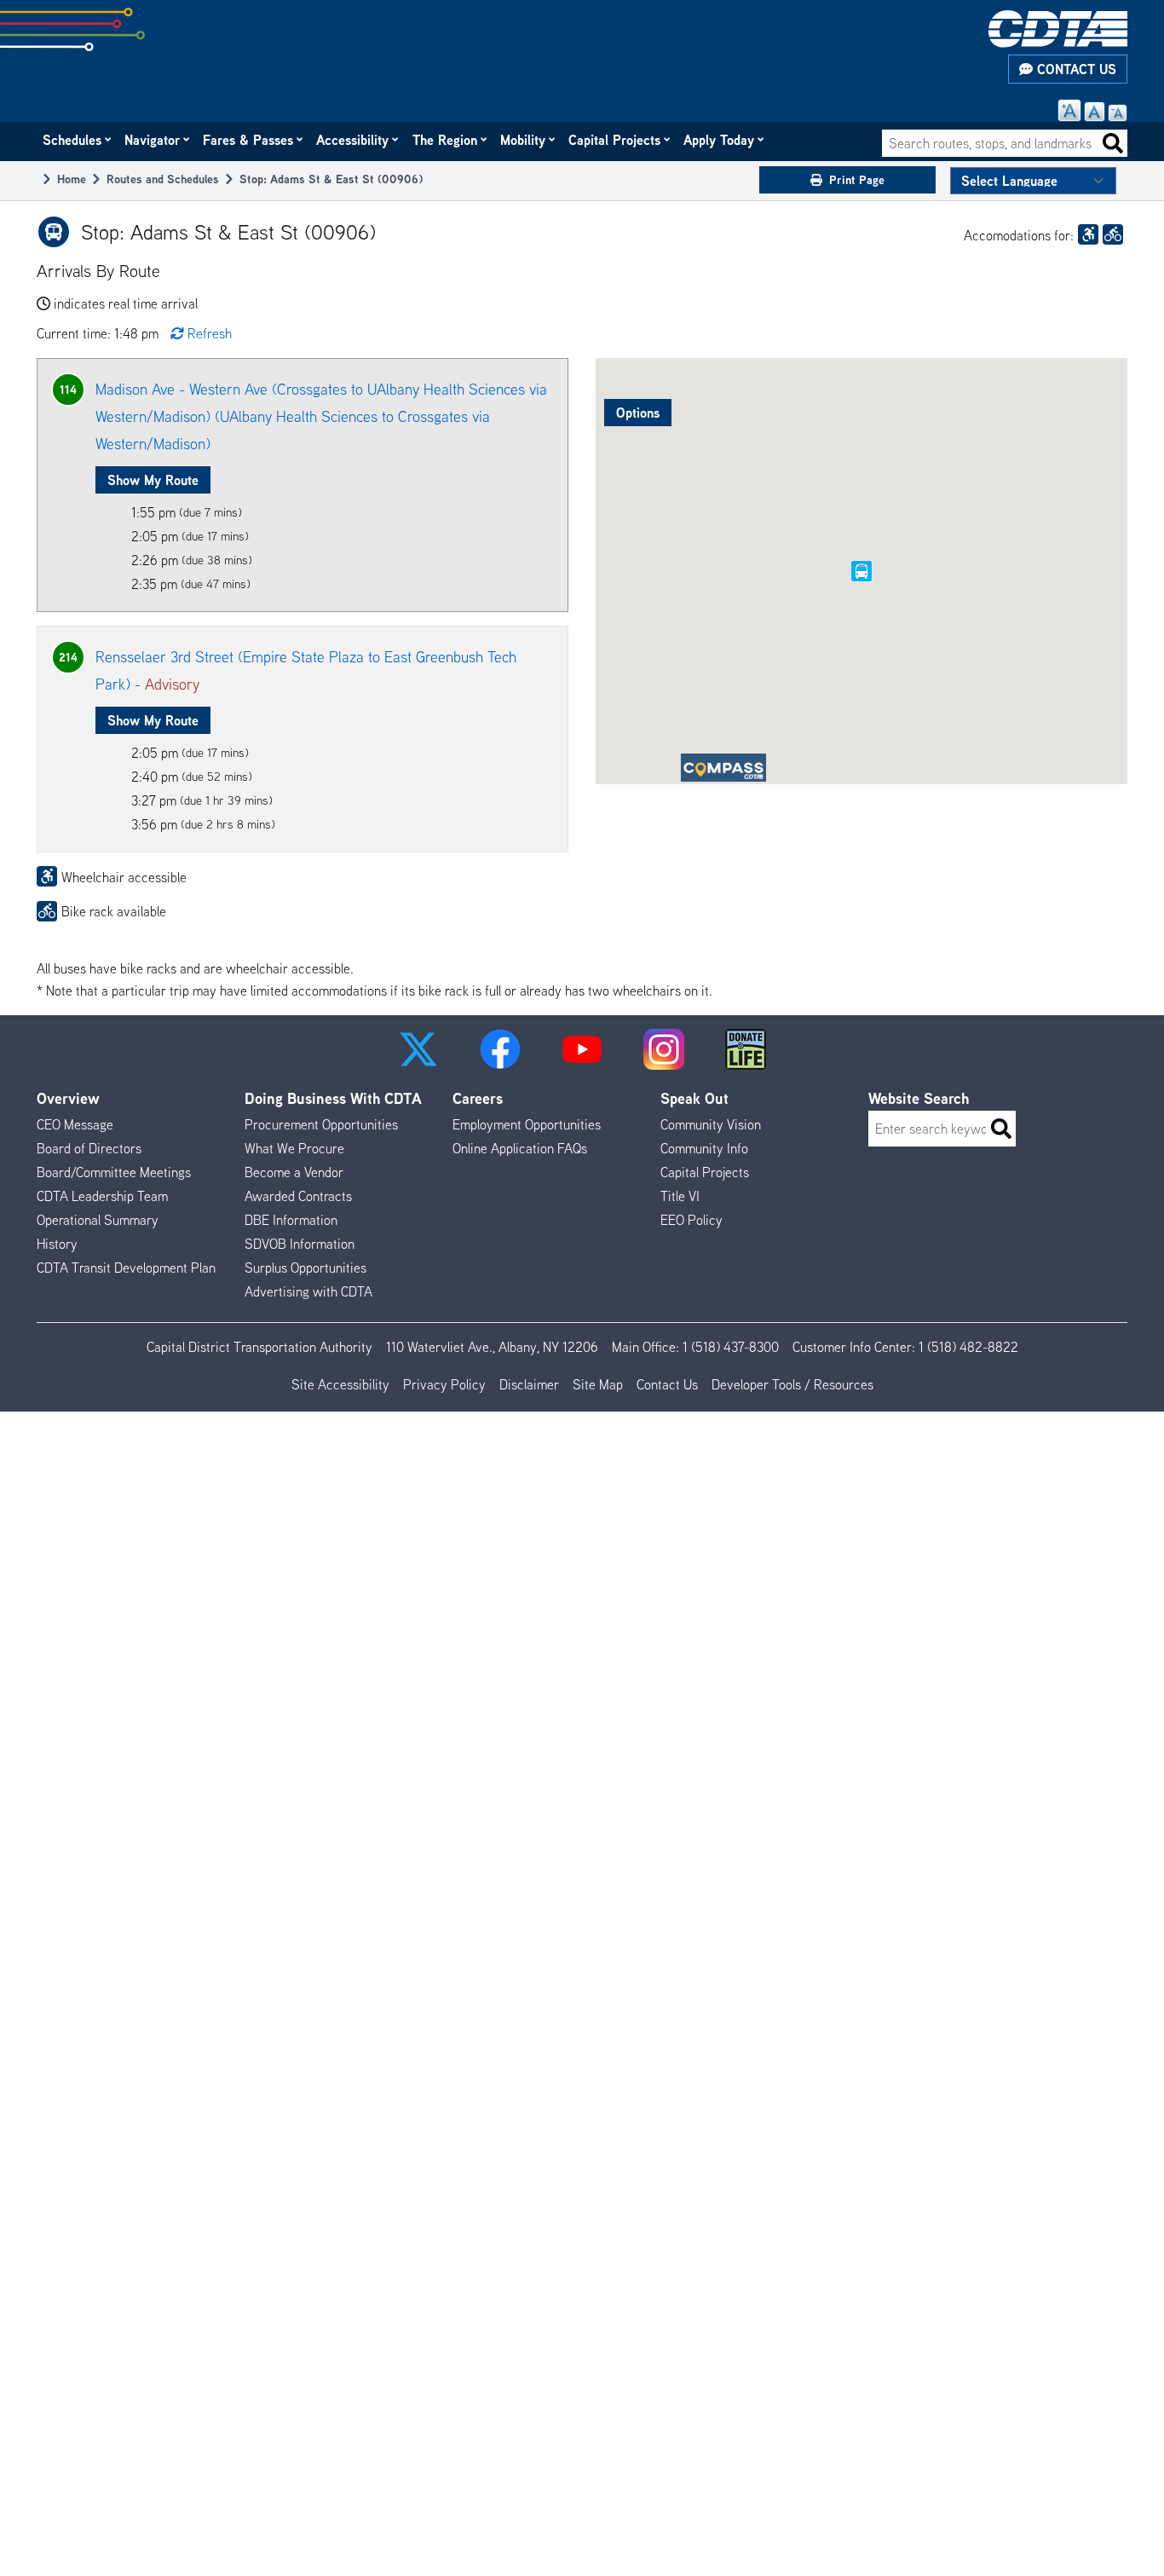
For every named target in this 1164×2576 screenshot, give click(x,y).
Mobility (524, 140)
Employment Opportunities (527, 1124)
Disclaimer (529, 1384)
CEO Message (75, 1124)
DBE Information (291, 1220)
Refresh (210, 333)
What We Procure (294, 1148)
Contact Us (1075, 69)
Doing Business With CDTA (333, 1098)
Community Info (704, 1148)
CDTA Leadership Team (102, 1196)
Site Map (598, 1384)
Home (72, 179)
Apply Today (720, 140)
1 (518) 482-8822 (968, 1347)
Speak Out (694, 1098)
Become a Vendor (294, 1172)
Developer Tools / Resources (792, 1384)
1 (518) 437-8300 (731, 1347)
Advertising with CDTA (308, 1291)
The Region (446, 140)
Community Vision (711, 1124)
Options (638, 413)
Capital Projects (615, 140)
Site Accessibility (340, 1384)
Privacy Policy (444, 1384)
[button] (418, 1049)
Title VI (680, 1196)
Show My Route (153, 480)
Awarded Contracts (298, 1196)
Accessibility (353, 140)
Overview (68, 1098)
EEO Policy (691, 1220)
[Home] (1058, 29)
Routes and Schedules (163, 179)
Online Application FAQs (520, 1148)
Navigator (153, 140)
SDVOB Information (300, 1244)
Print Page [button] (857, 179)
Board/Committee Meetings (114, 1172)
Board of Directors (89, 1148)
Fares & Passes (249, 140)
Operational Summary (98, 1220)
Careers (478, 1098)
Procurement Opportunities (321, 1124)
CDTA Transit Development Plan (126, 1268)
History (57, 1244)
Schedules (73, 140)
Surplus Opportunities (305, 1268)
